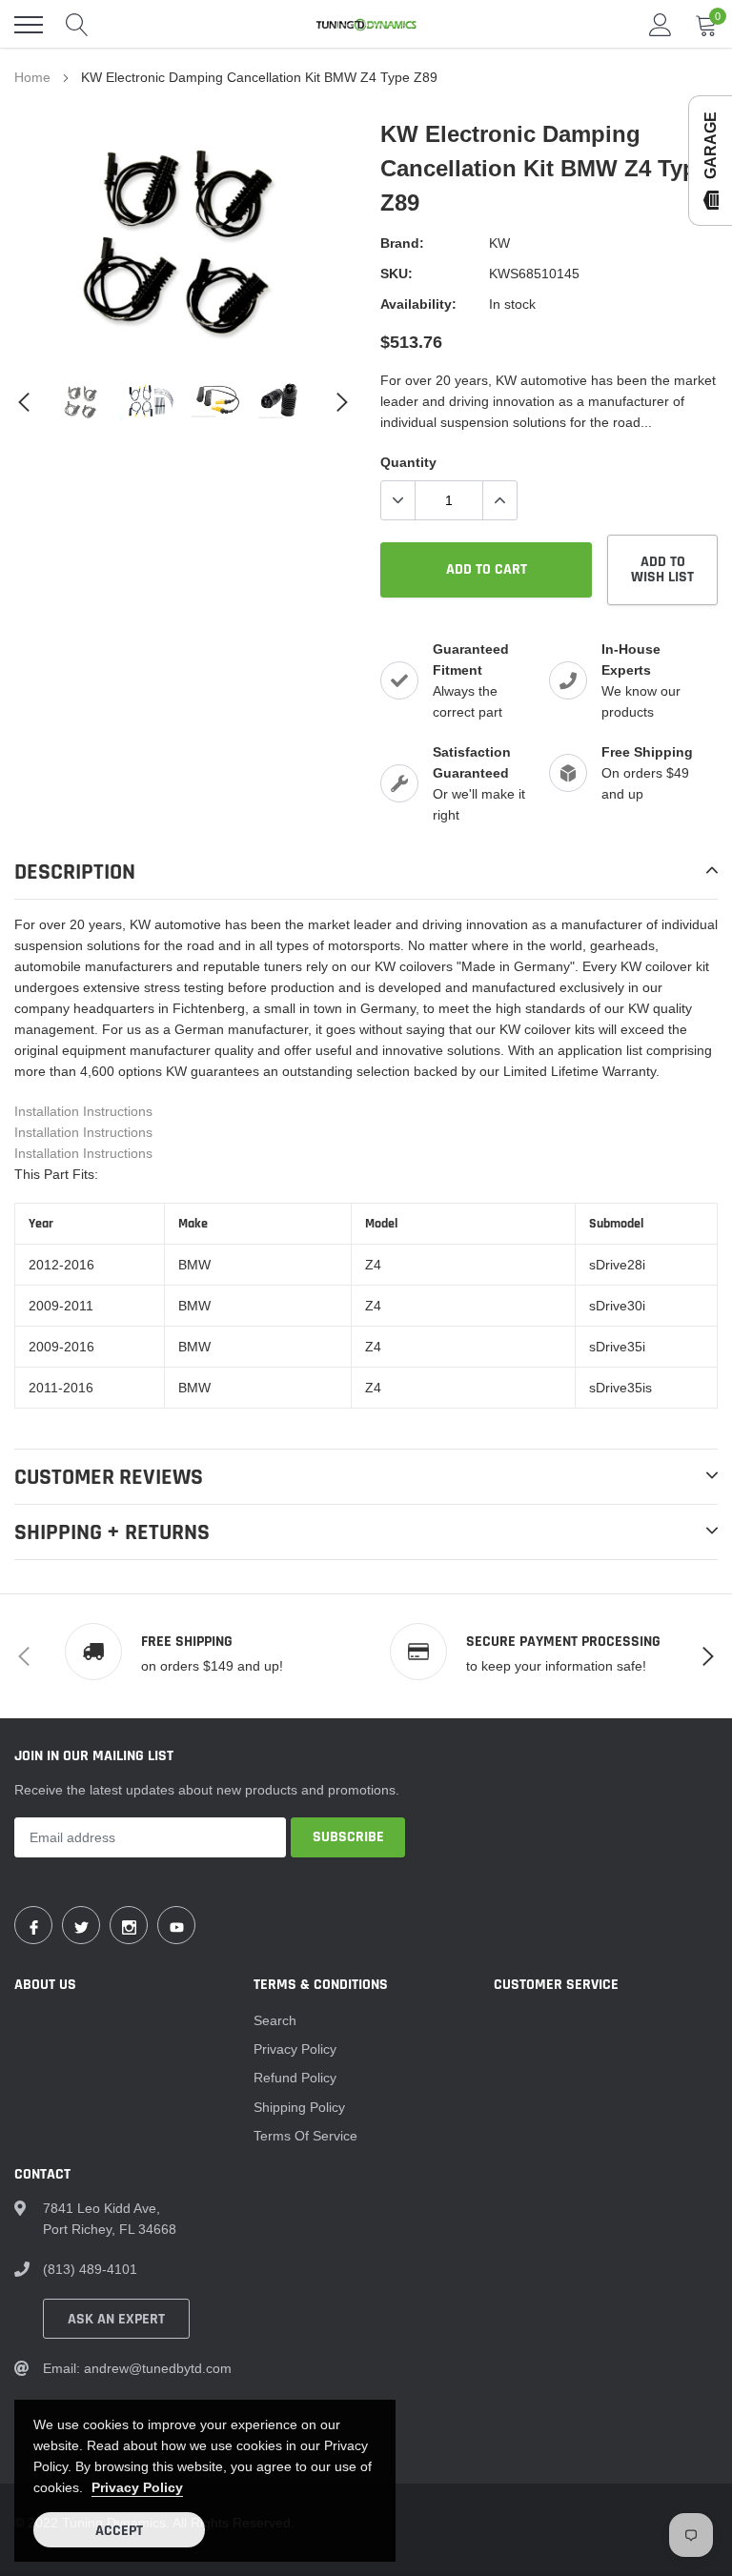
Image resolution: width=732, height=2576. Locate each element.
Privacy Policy (295, 2049)
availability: (418, 304)
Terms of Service (305, 2136)
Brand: (402, 243)
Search (275, 2020)
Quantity (408, 462)
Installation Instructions (83, 1111)
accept (119, 2531)
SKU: (396, 274)
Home (32, 77)
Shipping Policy (299, 2107)
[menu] (29, 25)
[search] (77, 25)
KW (499, 243)
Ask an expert (116, 2319)
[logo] (366, 25)
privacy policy (137, 2487)
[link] (81, 401)
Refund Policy (295, 2078)
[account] (661, 25)
